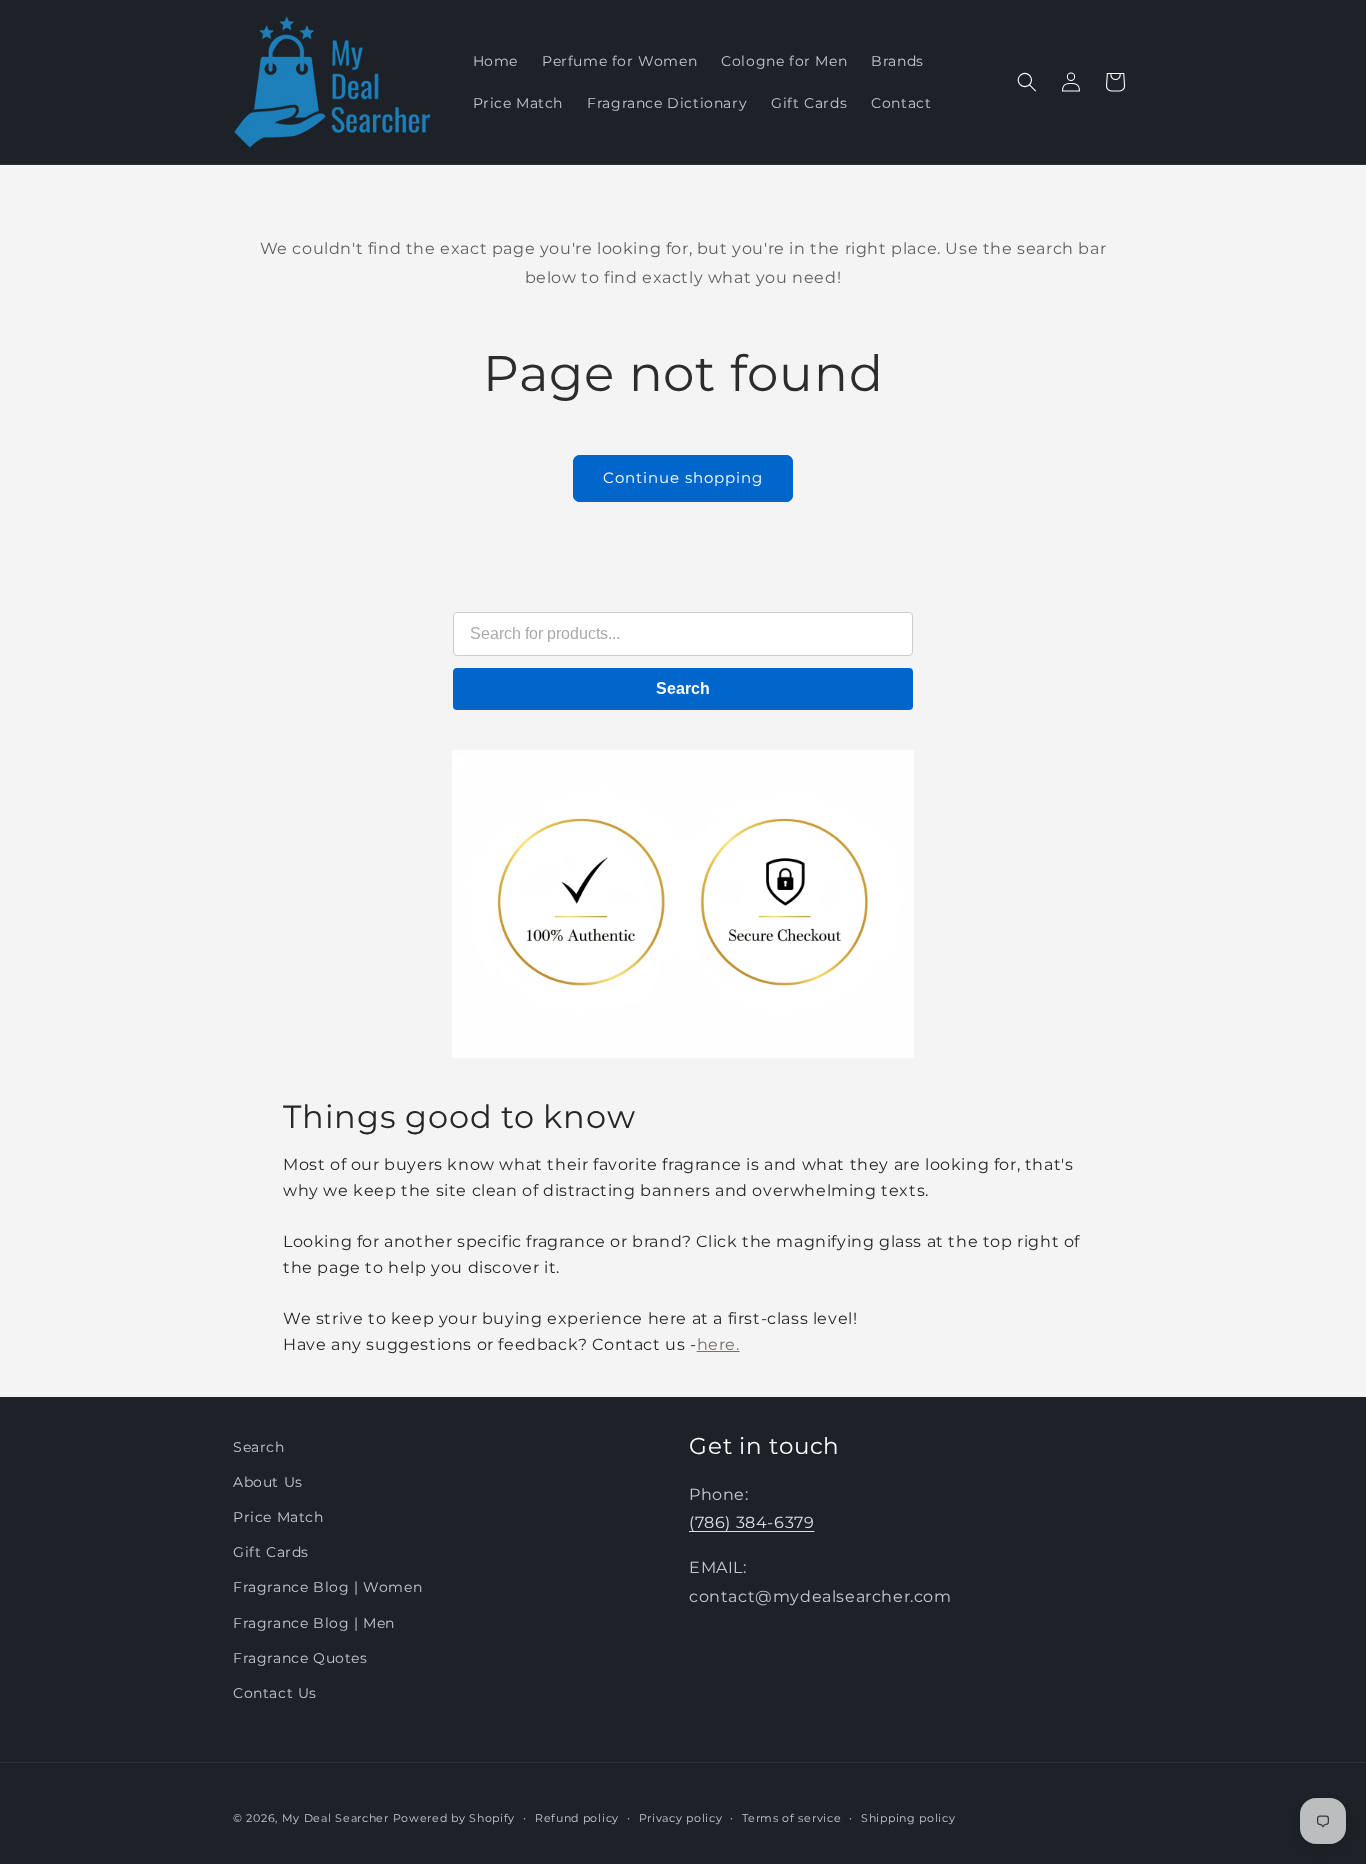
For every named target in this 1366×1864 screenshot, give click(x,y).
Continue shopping (683, 477)
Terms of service (791, 1817)
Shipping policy (908, 1817)
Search (683, 688)
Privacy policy (681, 1817)
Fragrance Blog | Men (314, 1623)
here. (718, 1344)
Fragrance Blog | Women (327, 1588)
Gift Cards (271, 1553)
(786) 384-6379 (751, 1523)
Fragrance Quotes (300, 1658)
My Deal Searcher (335, 1818)
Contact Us (275, 1693)
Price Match (278, 1517)
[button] (1027, 82)
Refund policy (577, 1817)
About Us (268, 1482)
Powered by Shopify (454, 1818)
